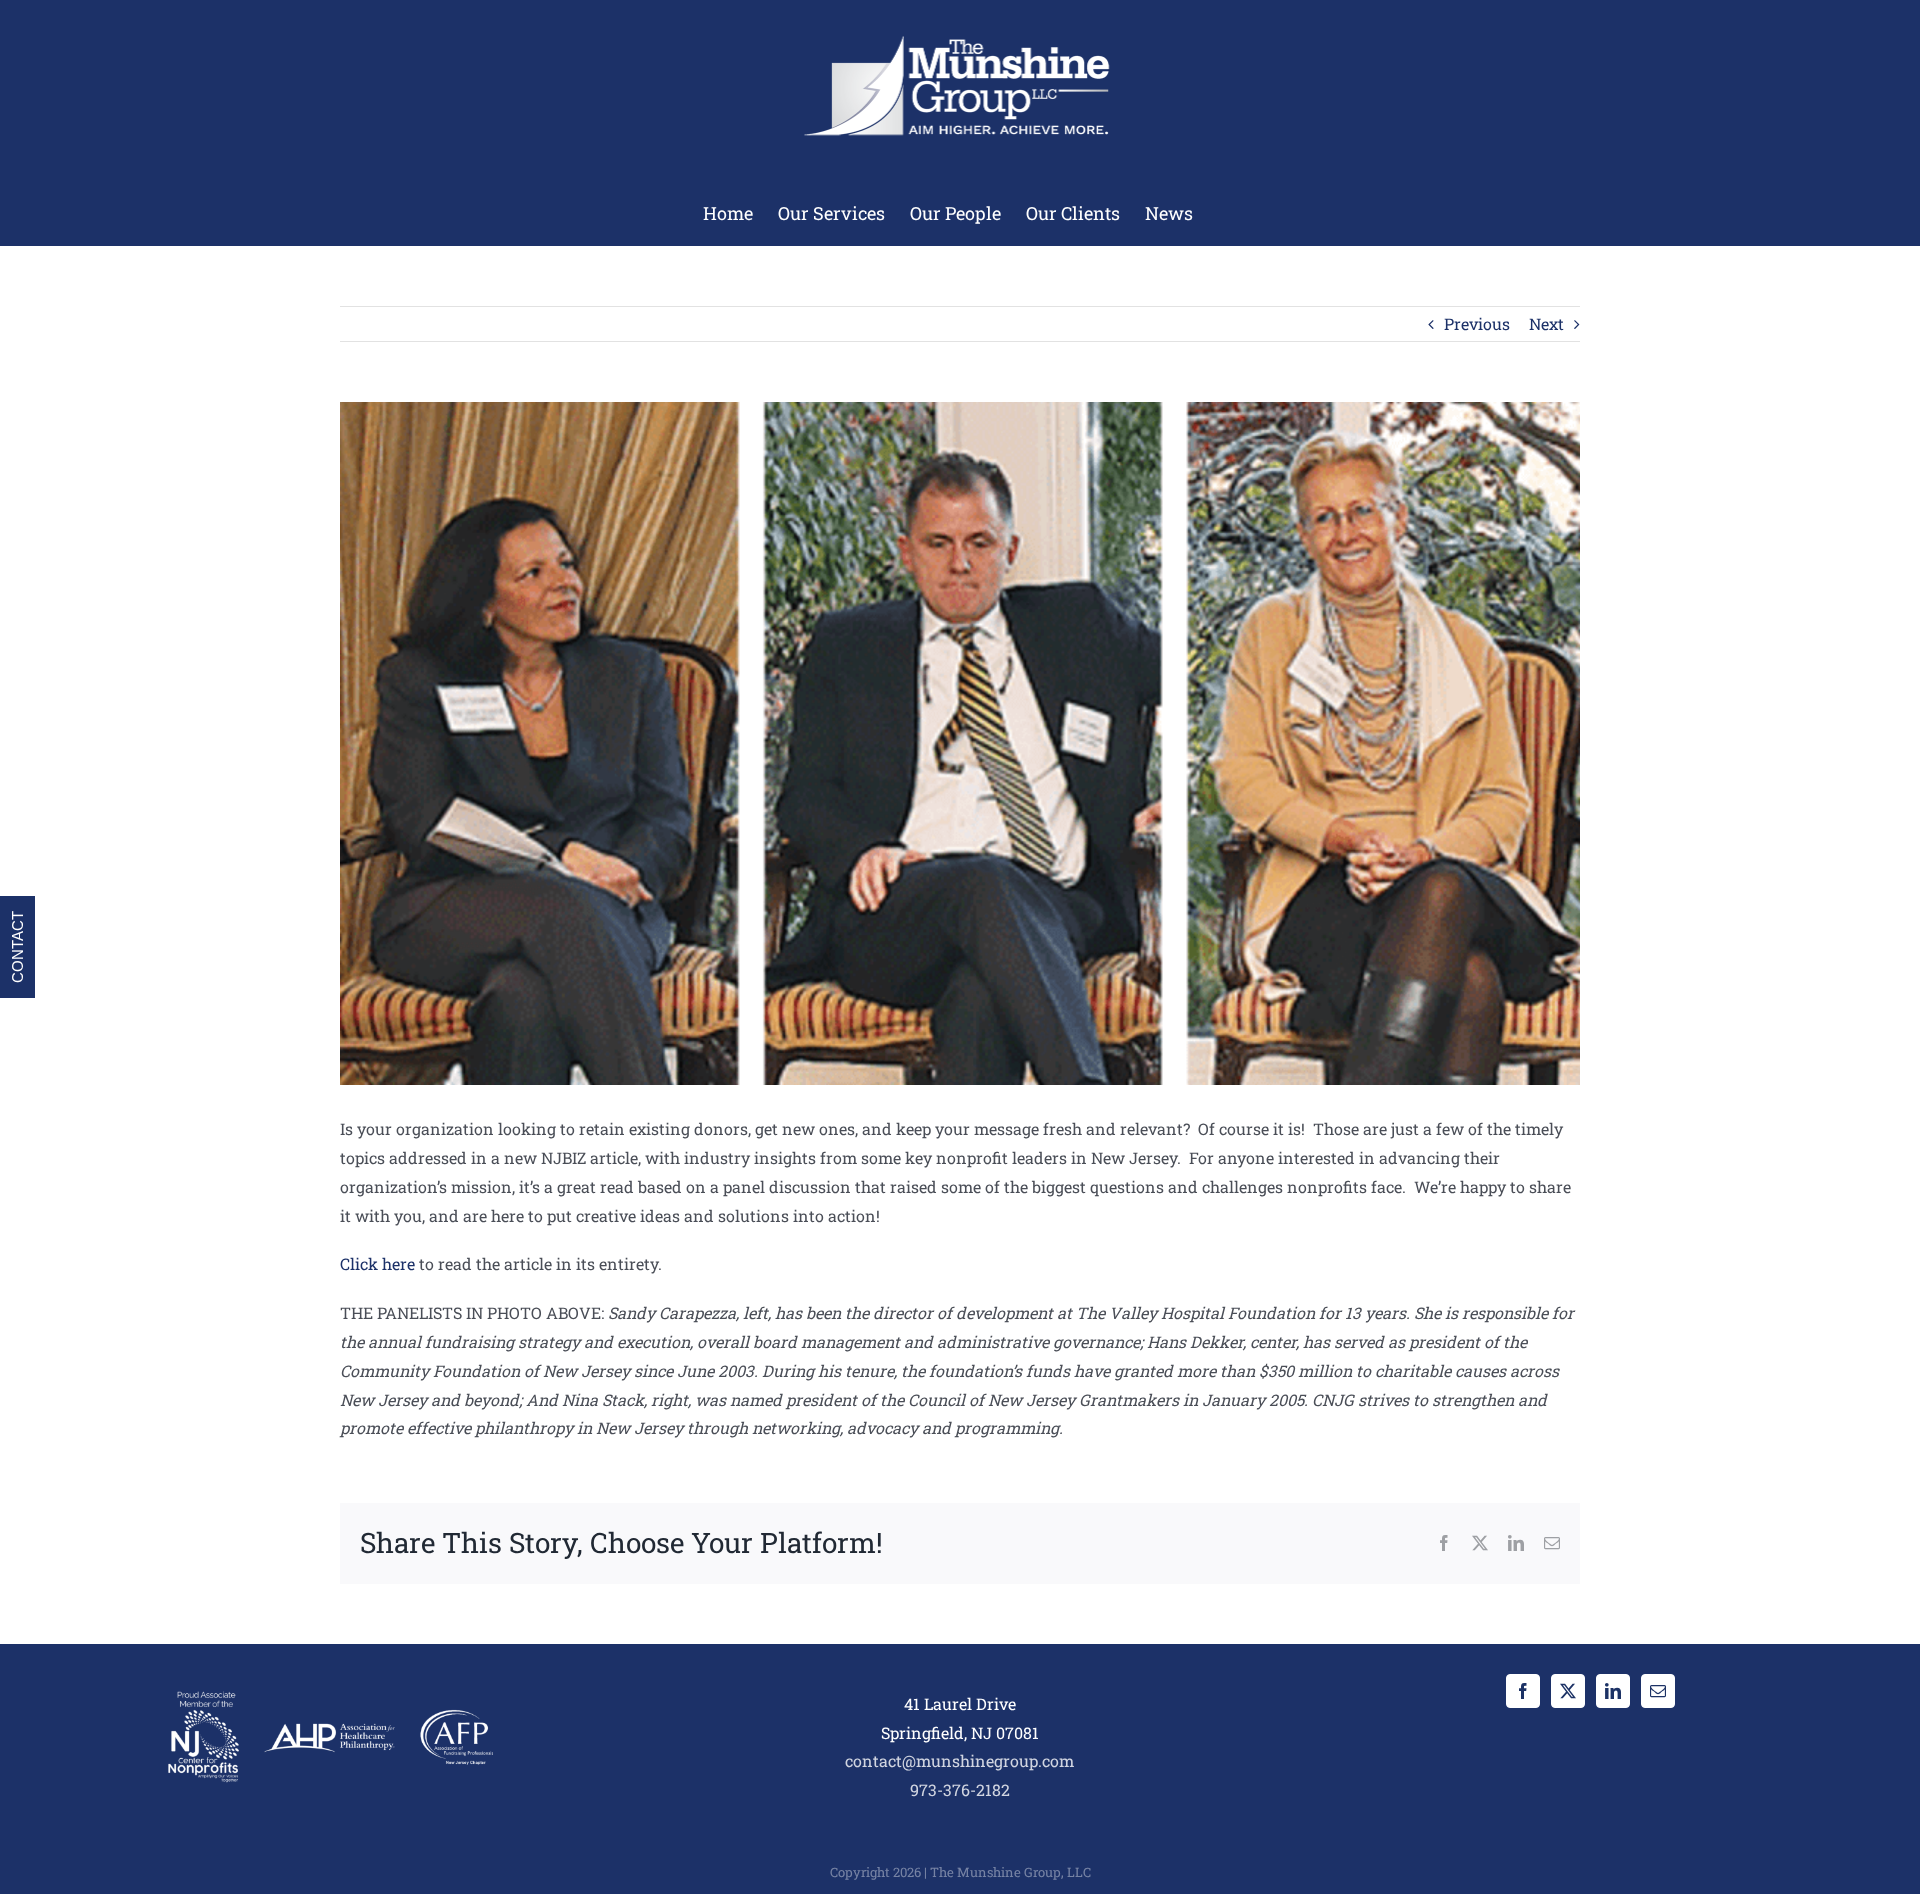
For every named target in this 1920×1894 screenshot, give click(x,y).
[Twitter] (1568, 1691)
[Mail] (1658, 1691)
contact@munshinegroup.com (959, 1760)
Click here (377, 1263)
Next (1546, 323)
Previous (1477, 323)
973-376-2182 (960, 1789)
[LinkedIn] (1613, 1691)
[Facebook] (1523, 1691)
